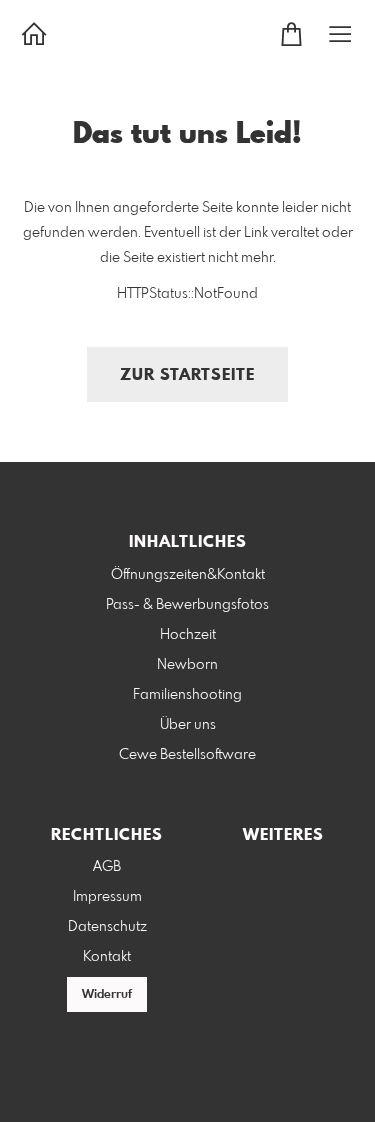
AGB (107, 867)
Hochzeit (188, 635)
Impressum (107, 897)
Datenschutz (107, 927)
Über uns (188, 725)
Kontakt (107, 957)
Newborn (187, 665)
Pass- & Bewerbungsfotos (187, 605)
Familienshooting (187, 695)
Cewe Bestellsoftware (187, 755)
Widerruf (107, 995)
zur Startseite (187, 375)
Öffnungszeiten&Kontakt (188, 575)
